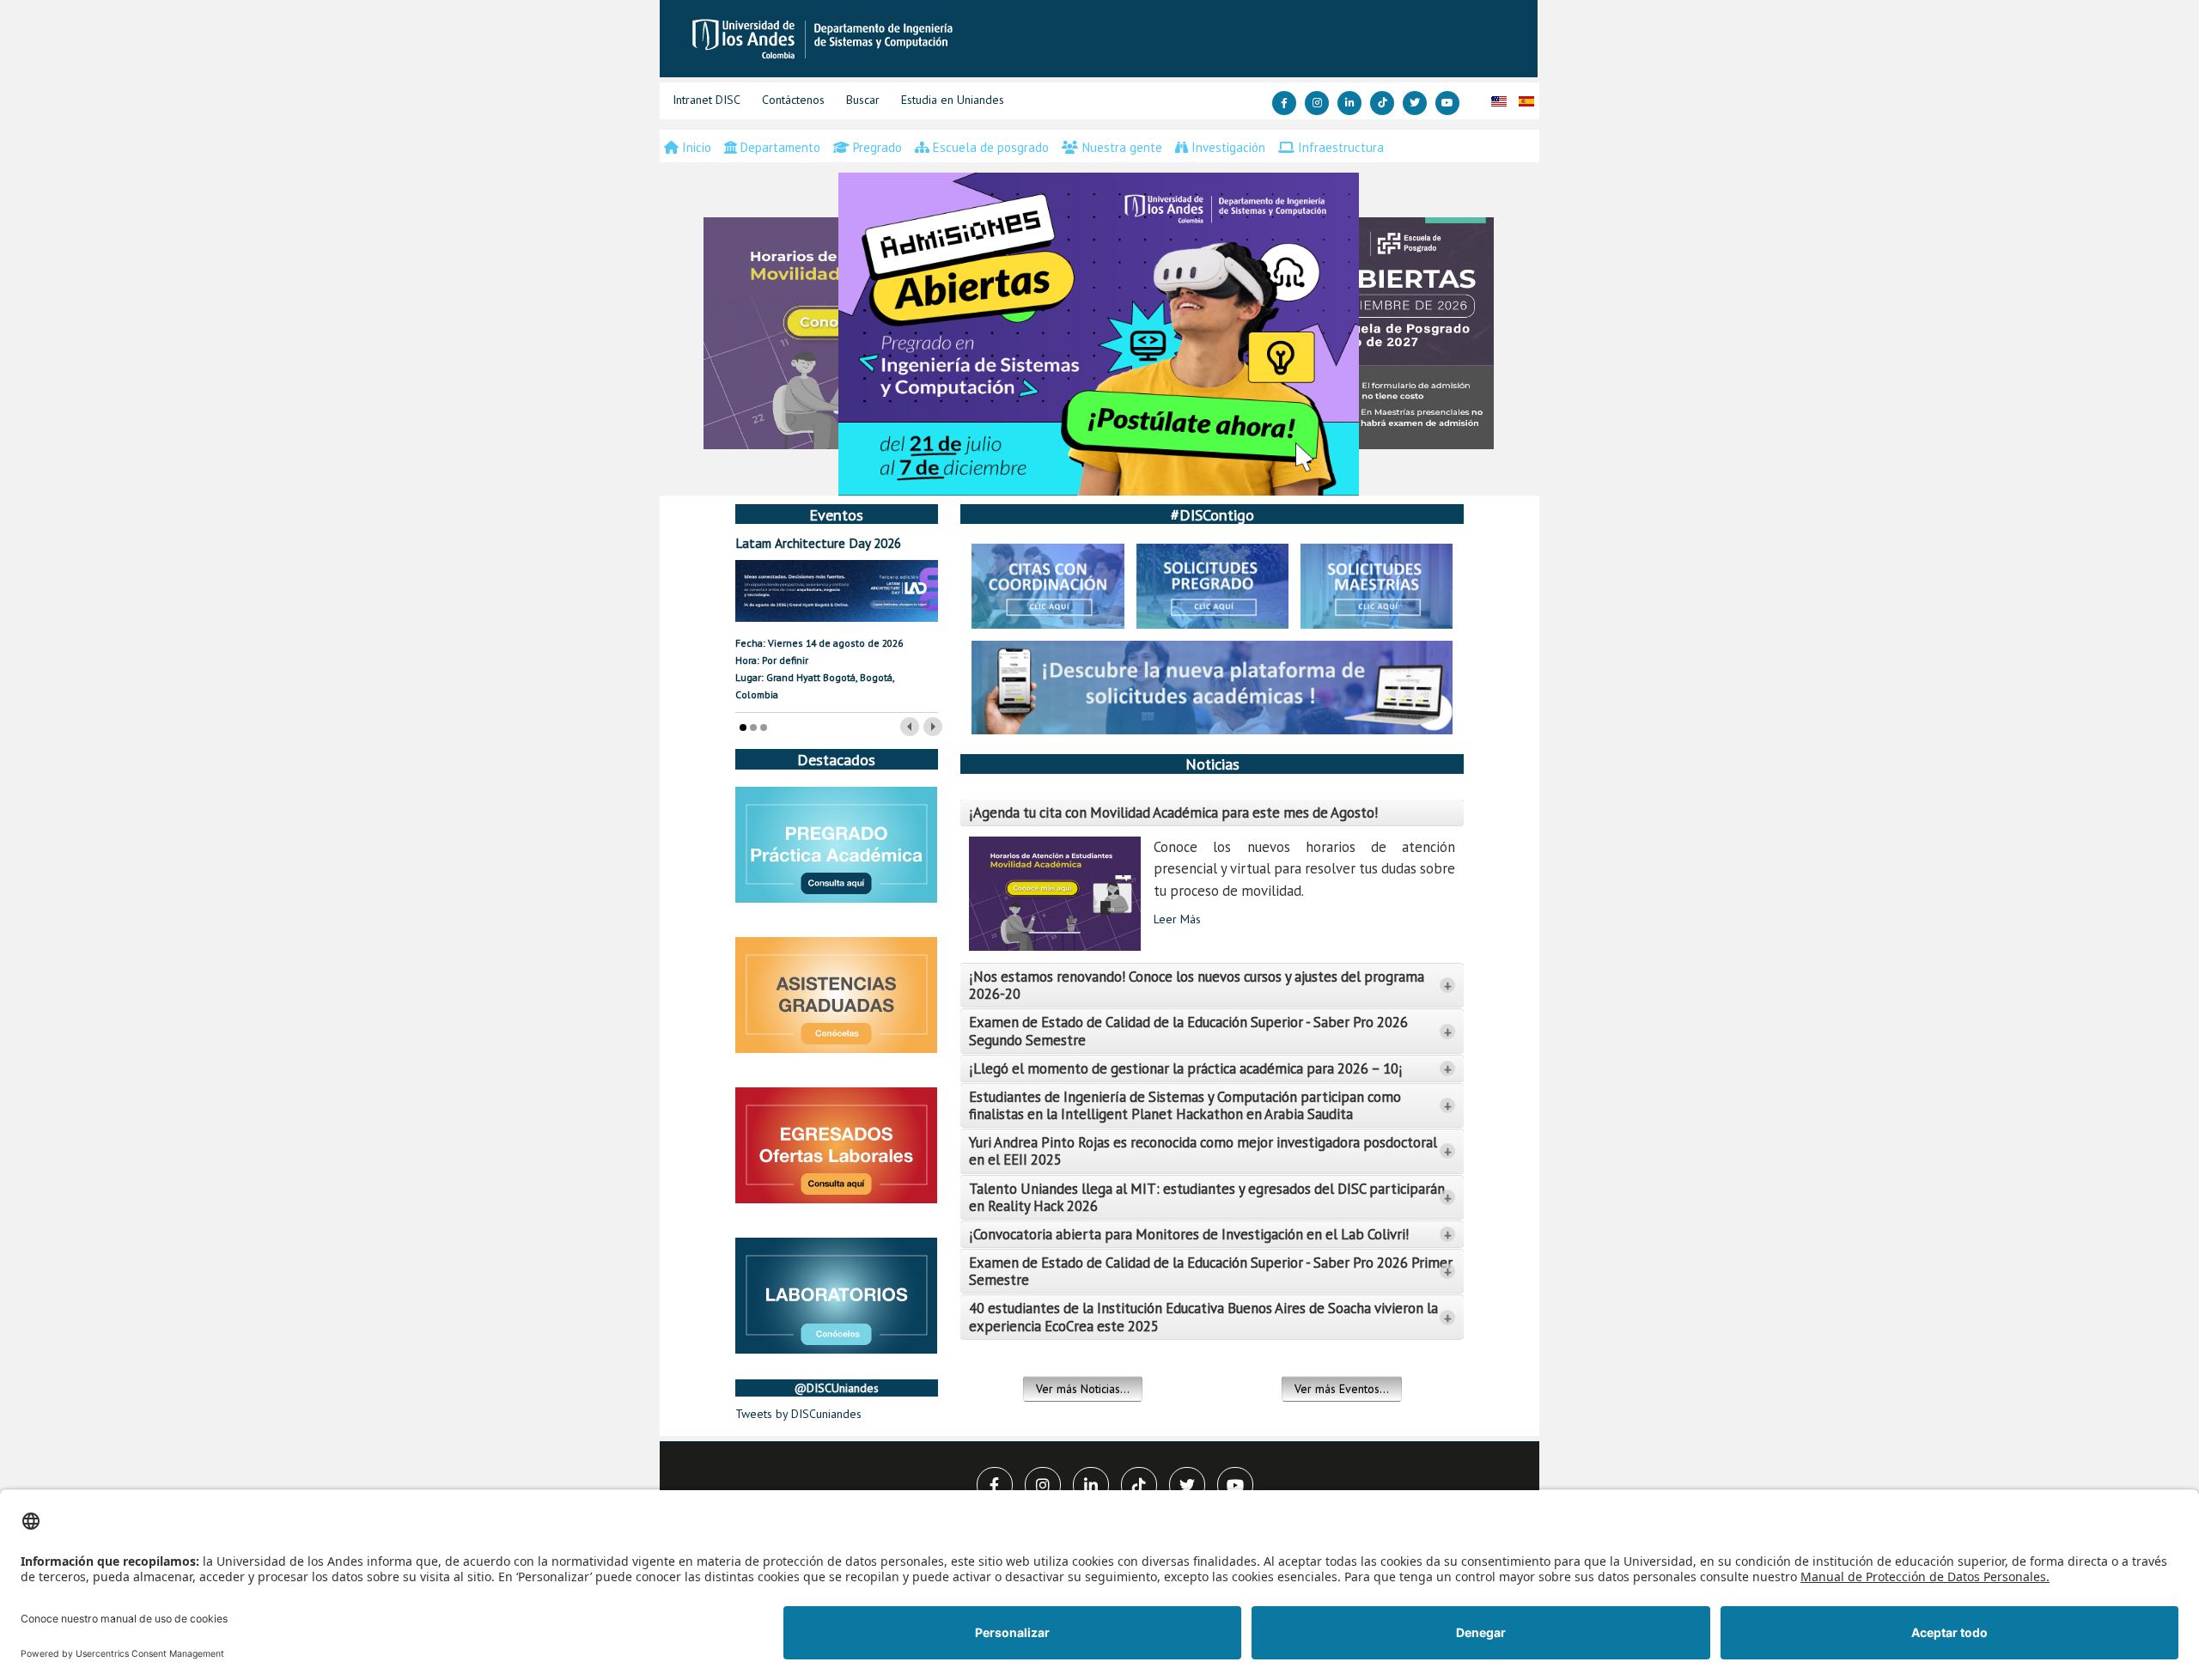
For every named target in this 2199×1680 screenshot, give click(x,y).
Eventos (836, 514)
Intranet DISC (707, 100)
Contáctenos (793, 100)
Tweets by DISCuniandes (798, 1414)
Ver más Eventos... (1342, 1389)
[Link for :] (1099, 334)
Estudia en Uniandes (953, 100)
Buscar (863, 100)
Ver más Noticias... (1083, 1389)
